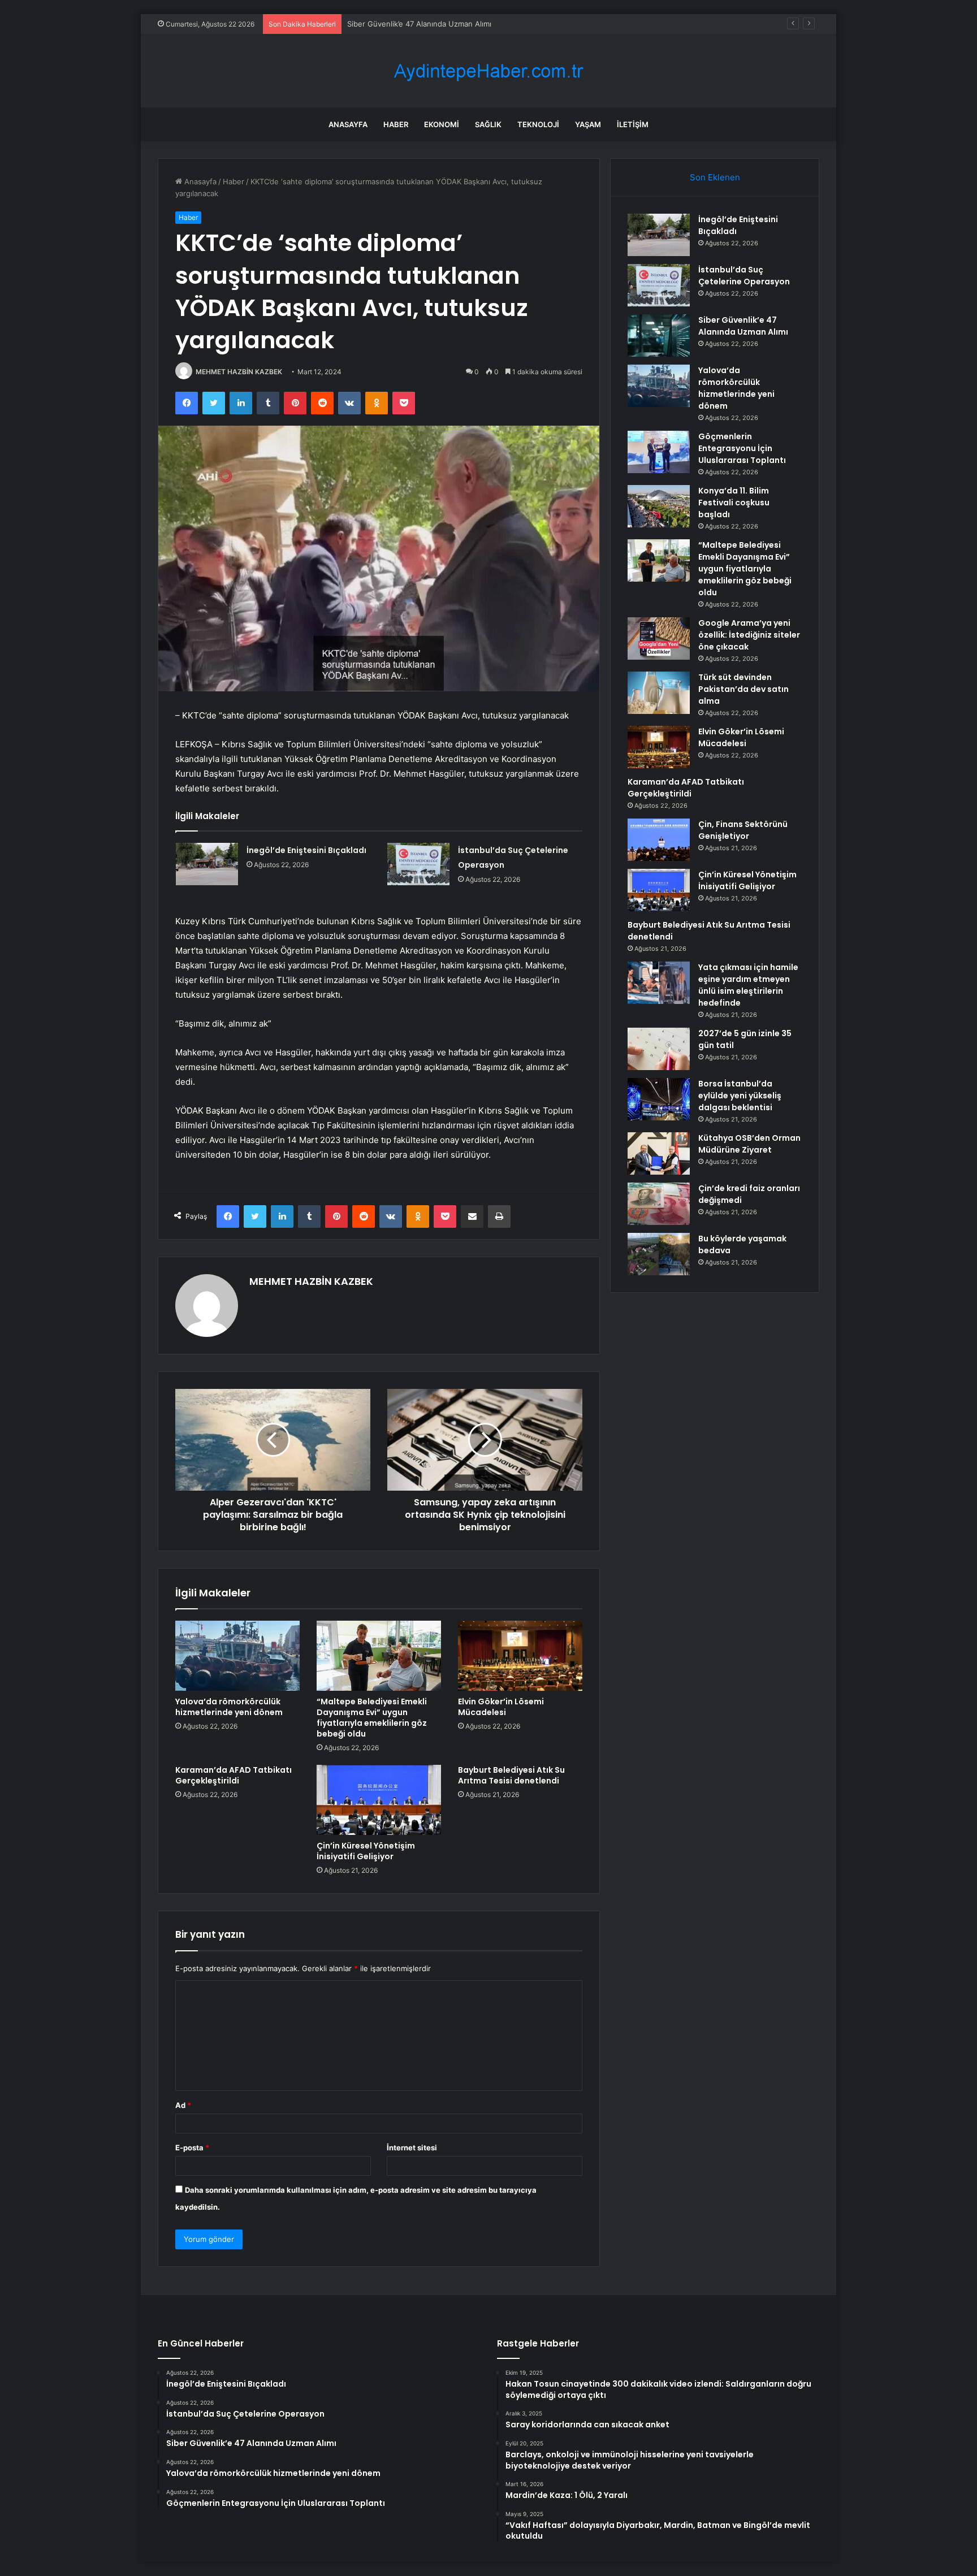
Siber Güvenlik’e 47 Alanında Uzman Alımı (419, 24)
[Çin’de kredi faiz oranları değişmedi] (659, 1204)
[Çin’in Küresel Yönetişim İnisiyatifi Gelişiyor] (379, 1800)
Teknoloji (538, 124)
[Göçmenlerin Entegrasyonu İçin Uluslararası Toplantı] (659, 452)
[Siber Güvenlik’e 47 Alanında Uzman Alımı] (659, 335)
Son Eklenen (715, 177)
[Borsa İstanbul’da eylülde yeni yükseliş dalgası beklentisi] (659, 1099)
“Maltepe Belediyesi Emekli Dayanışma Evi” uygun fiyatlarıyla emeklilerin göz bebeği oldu (372, 1718)
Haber (396, 124)
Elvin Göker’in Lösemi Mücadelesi (501, 1707)
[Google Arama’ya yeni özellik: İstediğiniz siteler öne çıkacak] (659, 638)
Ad (183, 2105)
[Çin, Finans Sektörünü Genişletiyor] (659, 840)
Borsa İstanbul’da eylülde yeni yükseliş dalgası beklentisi (740, 1096)
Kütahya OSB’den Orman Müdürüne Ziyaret (749, 1144)
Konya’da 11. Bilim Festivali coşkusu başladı (734, 503)
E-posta (192, 2148)
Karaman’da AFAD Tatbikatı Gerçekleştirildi (234, 1775)
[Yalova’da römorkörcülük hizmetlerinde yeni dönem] (237, 1656)
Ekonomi (442, 124)
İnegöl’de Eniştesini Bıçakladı (306, 850)
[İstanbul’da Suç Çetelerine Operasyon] (418, 864)
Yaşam (588, 124)
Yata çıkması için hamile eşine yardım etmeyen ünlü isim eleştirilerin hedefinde (748, 985)
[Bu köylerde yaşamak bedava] (659, 1254)
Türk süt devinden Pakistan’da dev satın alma (743, 689)
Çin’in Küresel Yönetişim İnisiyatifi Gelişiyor (366, 1851)
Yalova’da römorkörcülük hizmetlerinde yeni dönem (229, 1707)
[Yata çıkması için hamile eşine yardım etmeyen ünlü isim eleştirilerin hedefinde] (659, 983)
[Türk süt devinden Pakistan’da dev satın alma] (659, 693)
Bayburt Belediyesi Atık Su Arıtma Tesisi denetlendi (511, 1775)
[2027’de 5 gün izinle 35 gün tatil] (659, 1049)
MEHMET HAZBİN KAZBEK (239, 372)
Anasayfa (348, 124)
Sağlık (488, 124)
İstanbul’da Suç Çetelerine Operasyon (744, 276)
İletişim (633, 124)
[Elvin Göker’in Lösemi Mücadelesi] (520, 1656)
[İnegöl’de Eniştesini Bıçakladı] (207, 864)
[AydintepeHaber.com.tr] (488, 71)
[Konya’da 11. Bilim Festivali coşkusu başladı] (659, 506)
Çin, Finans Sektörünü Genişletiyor (743, 830)
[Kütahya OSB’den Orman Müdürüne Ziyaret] (659, 1153)
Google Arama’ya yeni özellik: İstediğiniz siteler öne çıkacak (749, 635)
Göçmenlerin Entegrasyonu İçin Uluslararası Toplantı (742, 448)
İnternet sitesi (412, 2148)
